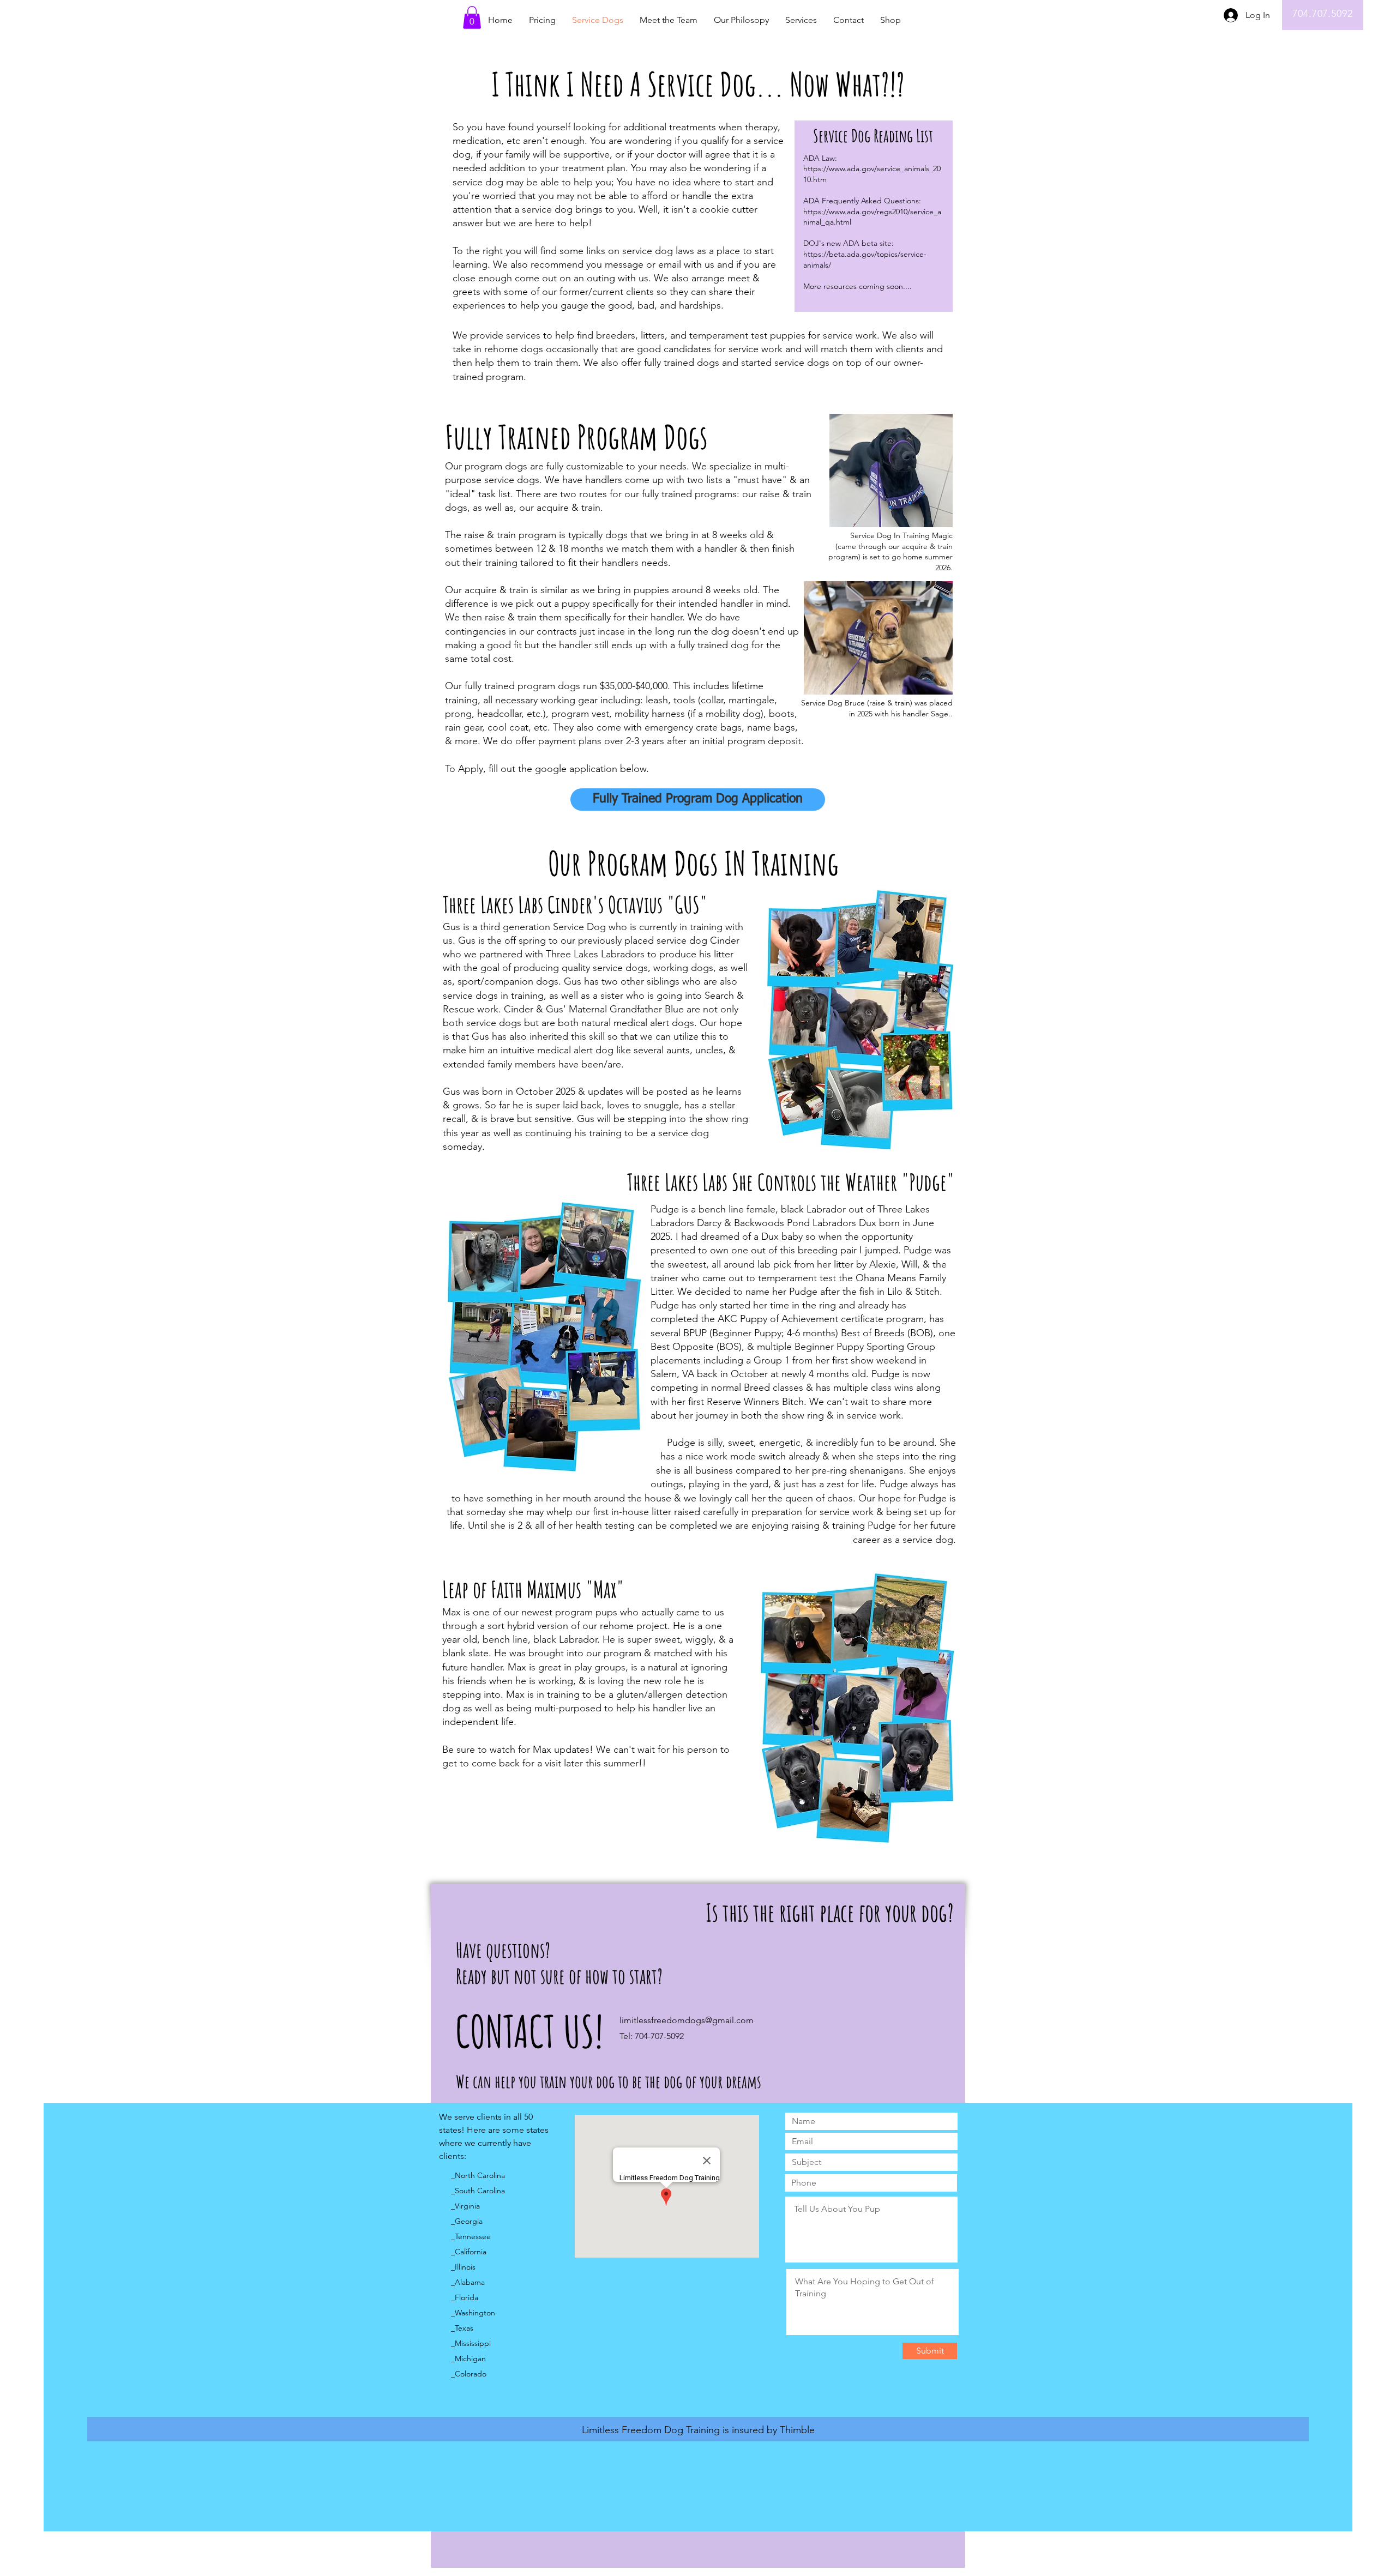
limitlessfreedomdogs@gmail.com (687, 2020)
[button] (472, 17)
